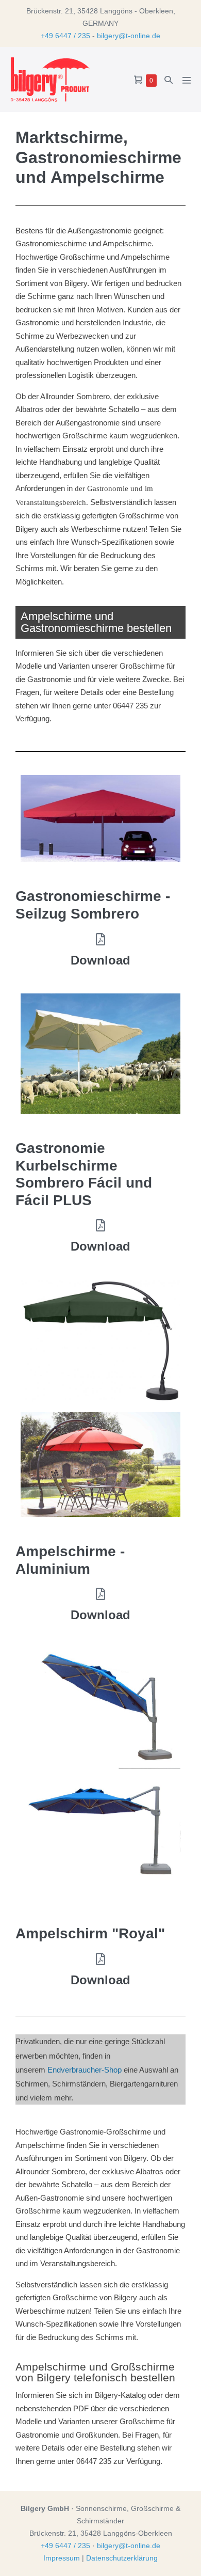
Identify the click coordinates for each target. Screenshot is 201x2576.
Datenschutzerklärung (122, 2558)
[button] (169, 80)
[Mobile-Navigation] (187, 80)
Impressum (62, 2558)
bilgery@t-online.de (129, 36)
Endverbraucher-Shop (85, 2070)
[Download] (100, 939)
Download (100, 960)
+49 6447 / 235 (65, 36)
